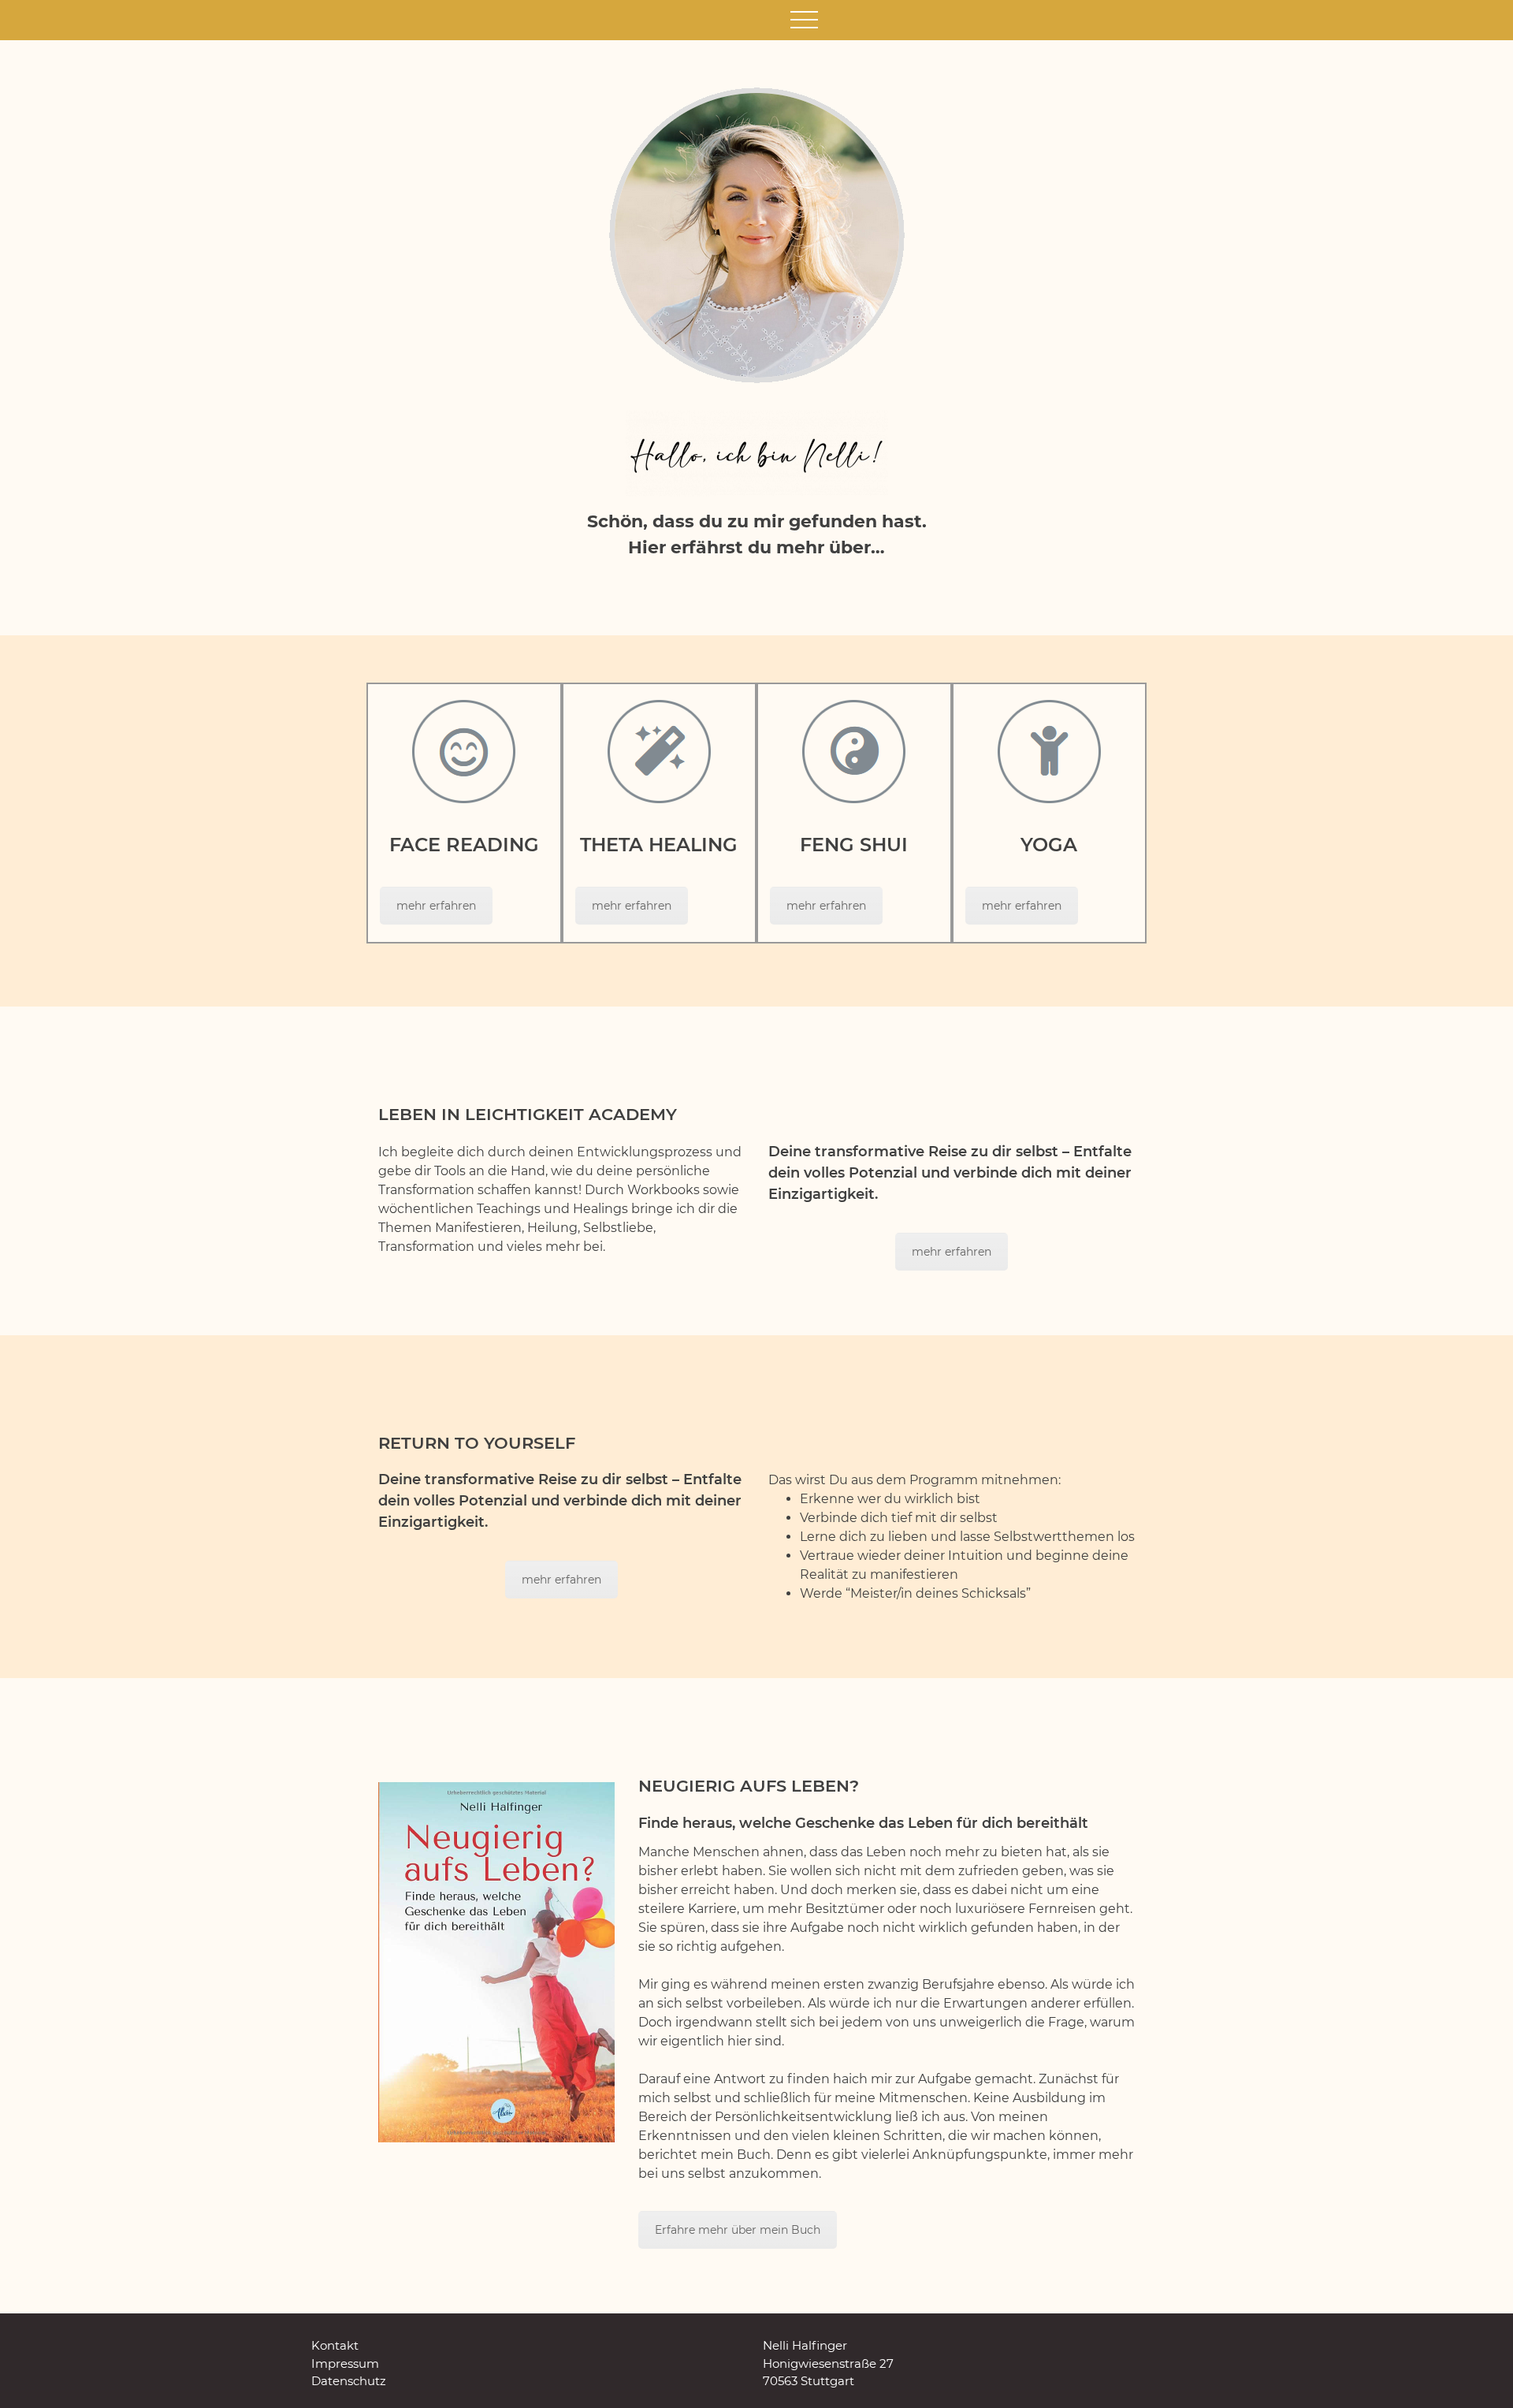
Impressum (345, 2363)
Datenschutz (349, 2381)
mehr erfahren (436, 906)
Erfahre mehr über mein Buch (738, 2230)
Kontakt (335, 2345)
